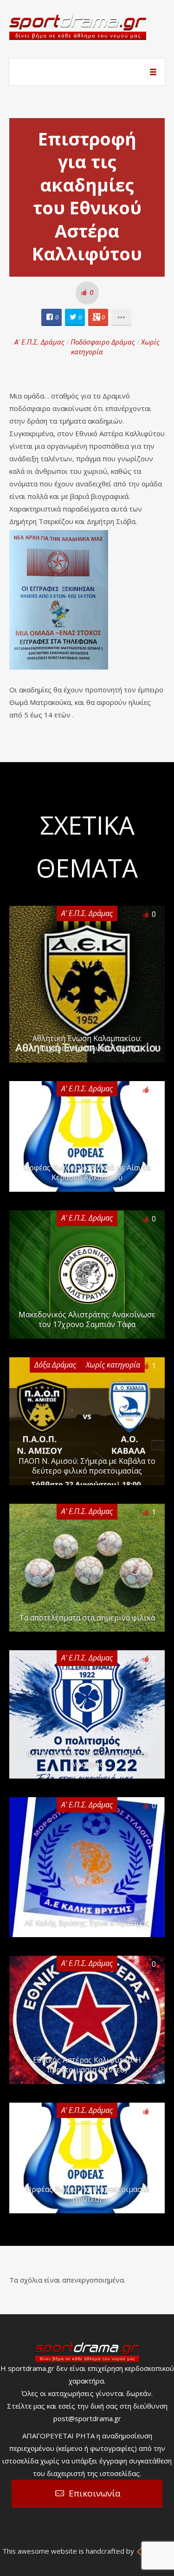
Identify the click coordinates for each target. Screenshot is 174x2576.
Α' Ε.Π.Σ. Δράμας (39, 342)
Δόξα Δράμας (55, 1365)
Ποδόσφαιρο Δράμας (103, 342)
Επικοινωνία (95, 2493)
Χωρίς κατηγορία (113, 1365)
